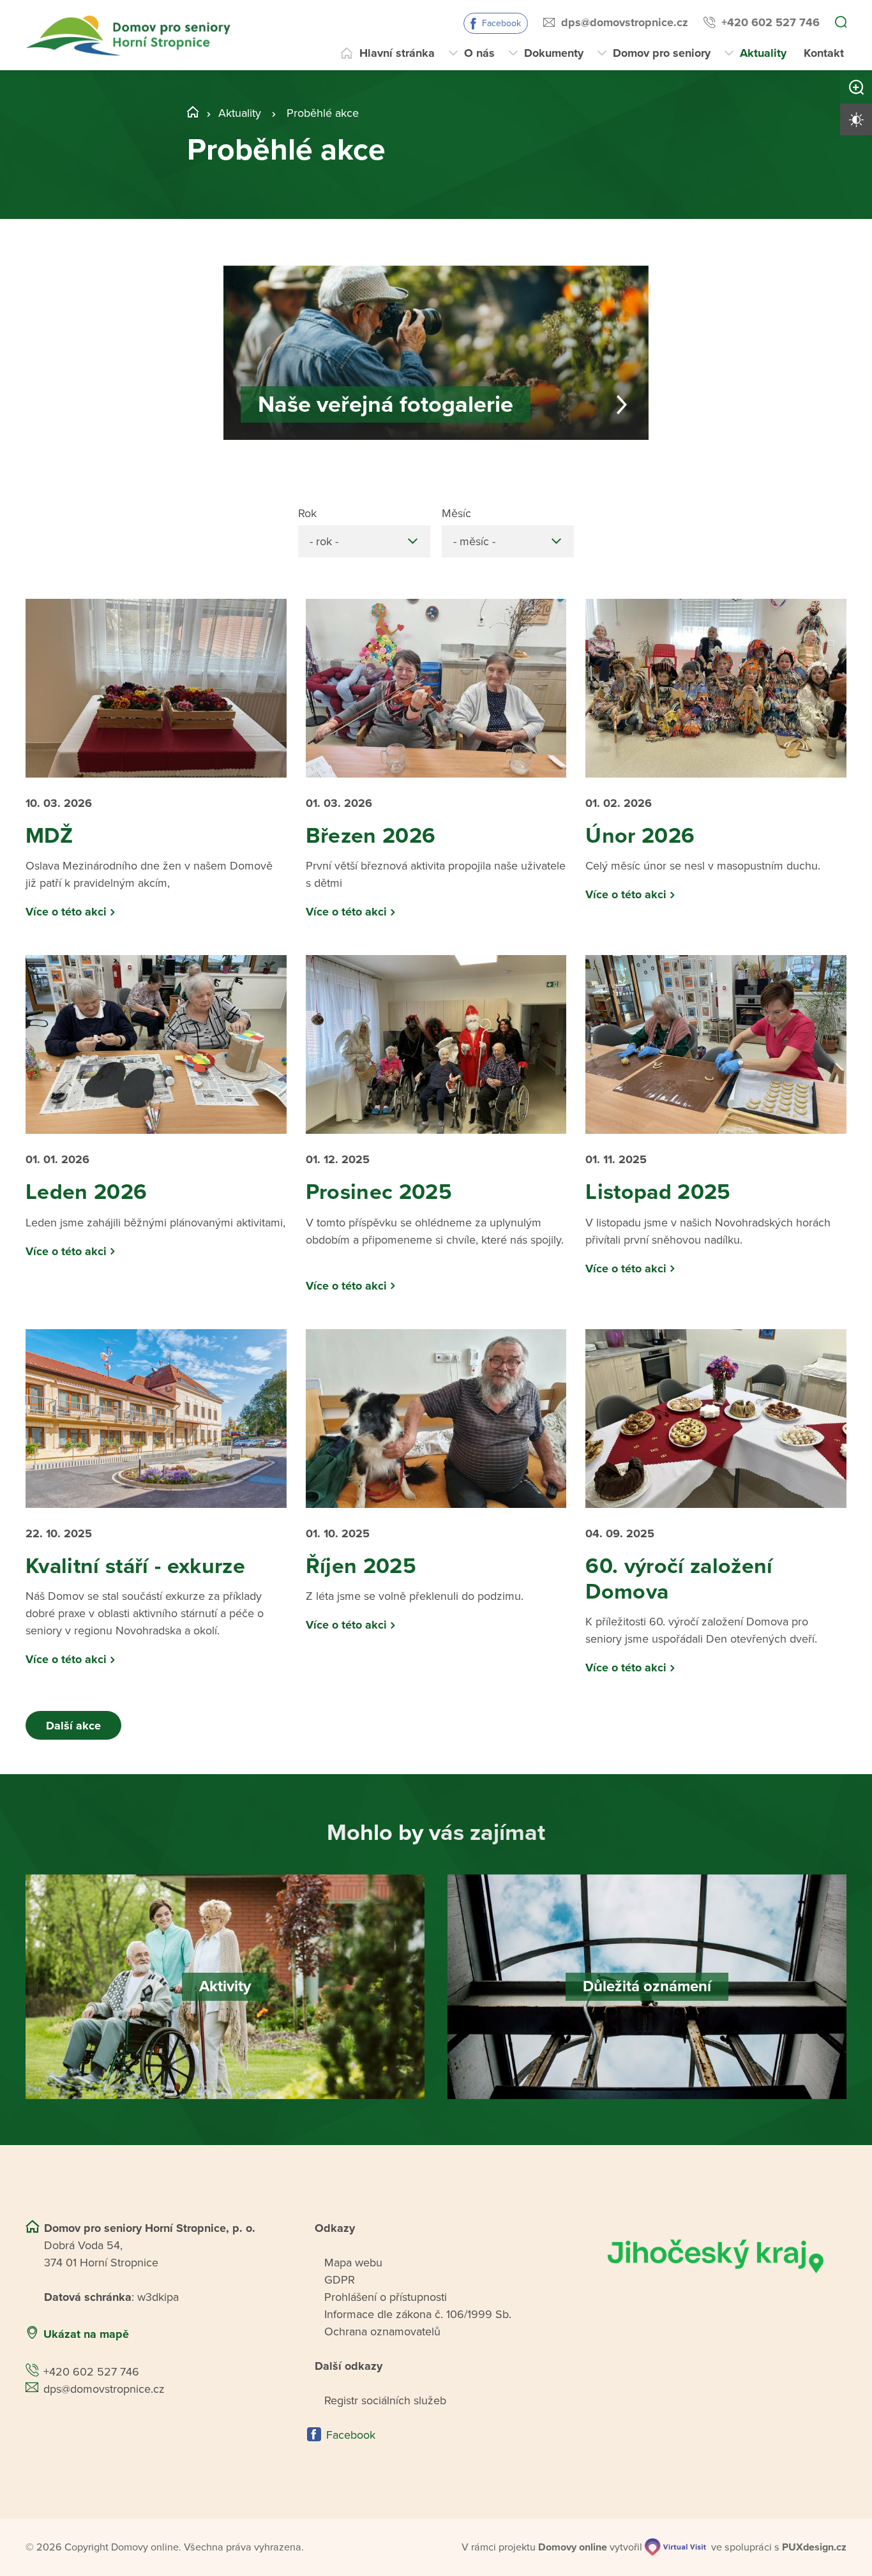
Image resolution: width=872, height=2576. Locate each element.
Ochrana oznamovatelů (382, 2331)
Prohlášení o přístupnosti (386, 2297)
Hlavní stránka (397, 53)
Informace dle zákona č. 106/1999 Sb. (418, 2314)
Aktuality (763, 53)
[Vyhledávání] (841, 23)
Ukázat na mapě (86, 2334)
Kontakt (824, 53)
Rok (307, 513)
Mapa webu (353, 2263)
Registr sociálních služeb (385, 2400)
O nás (479, 53)
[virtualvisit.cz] (675, 2547)
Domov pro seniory (662, 53)
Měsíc (456, 513)
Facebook (501, 23)
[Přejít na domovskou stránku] (130, 35)
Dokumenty (554, 53)
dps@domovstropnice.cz (625, 22)
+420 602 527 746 (771, 22)
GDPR (340, 2280)
